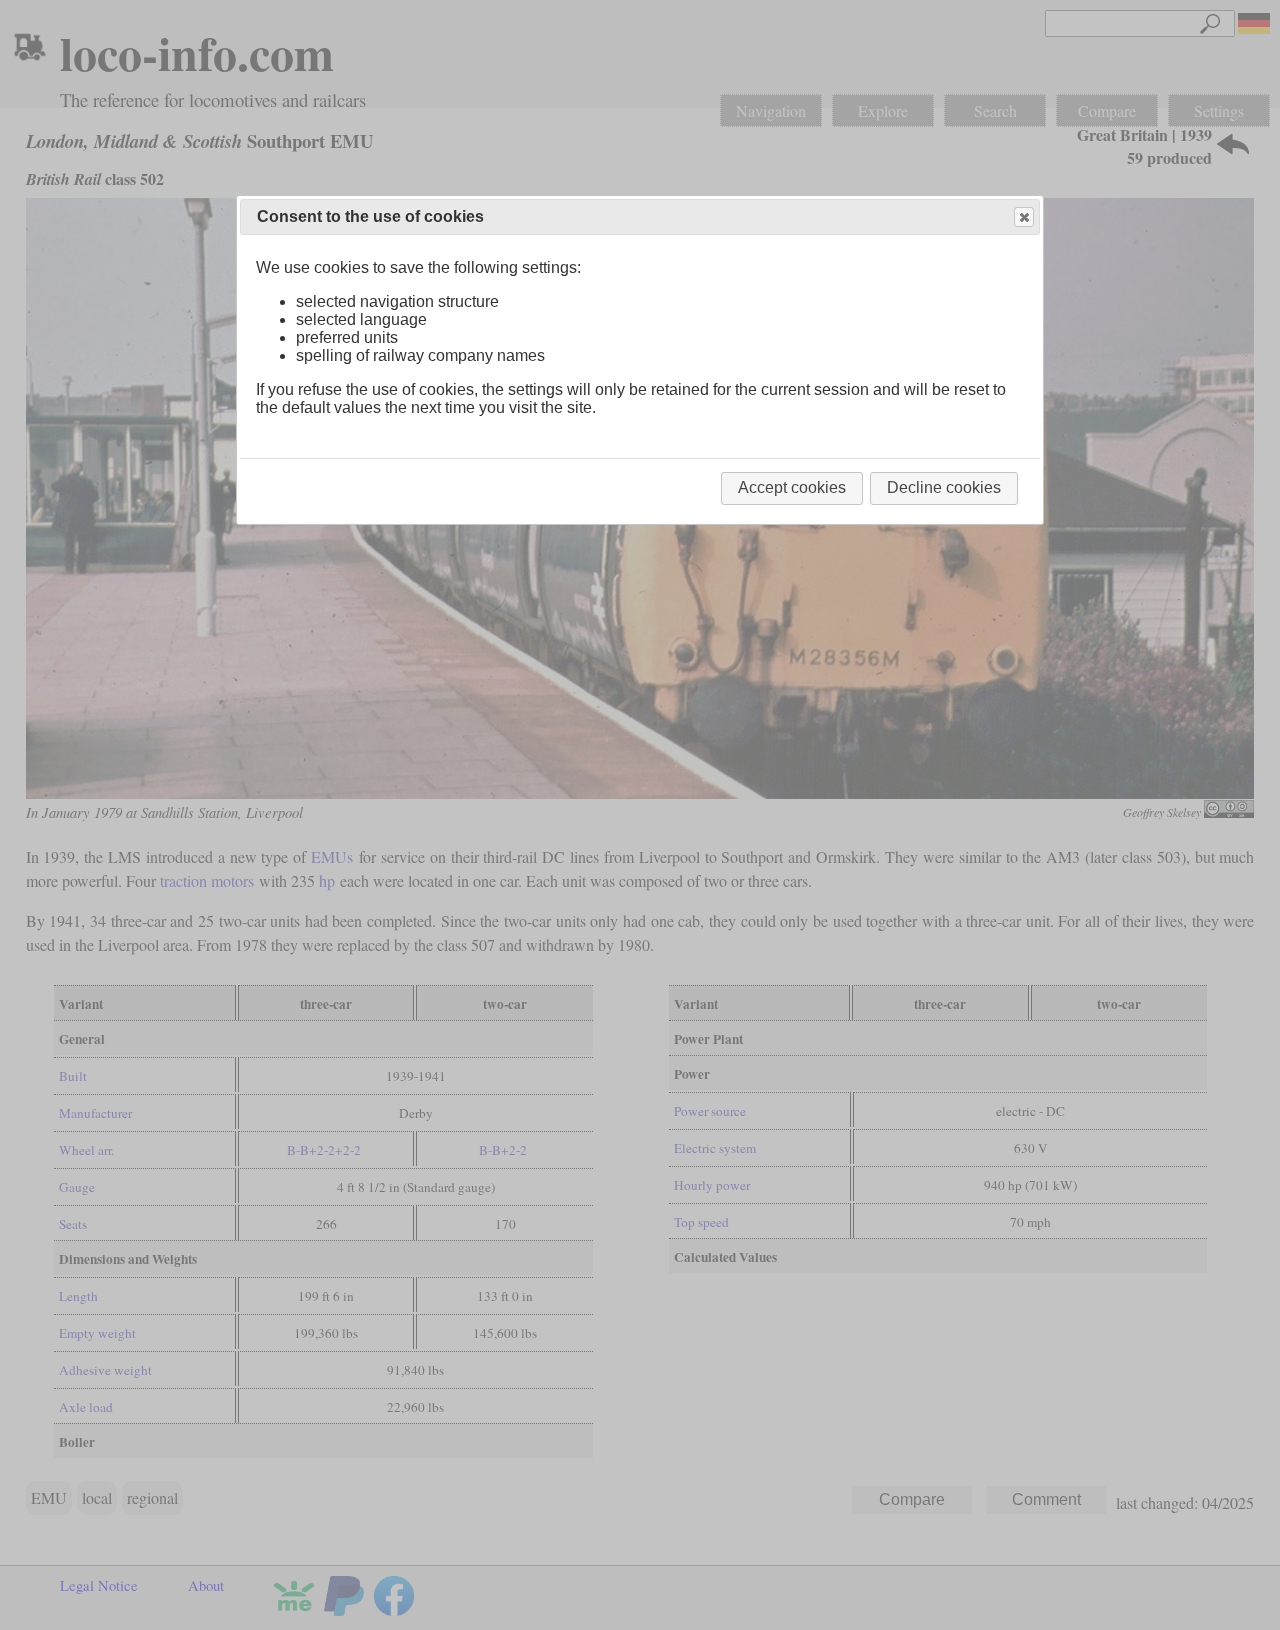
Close (1024, 217)
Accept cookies (792, 487)
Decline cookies (944, 487)
